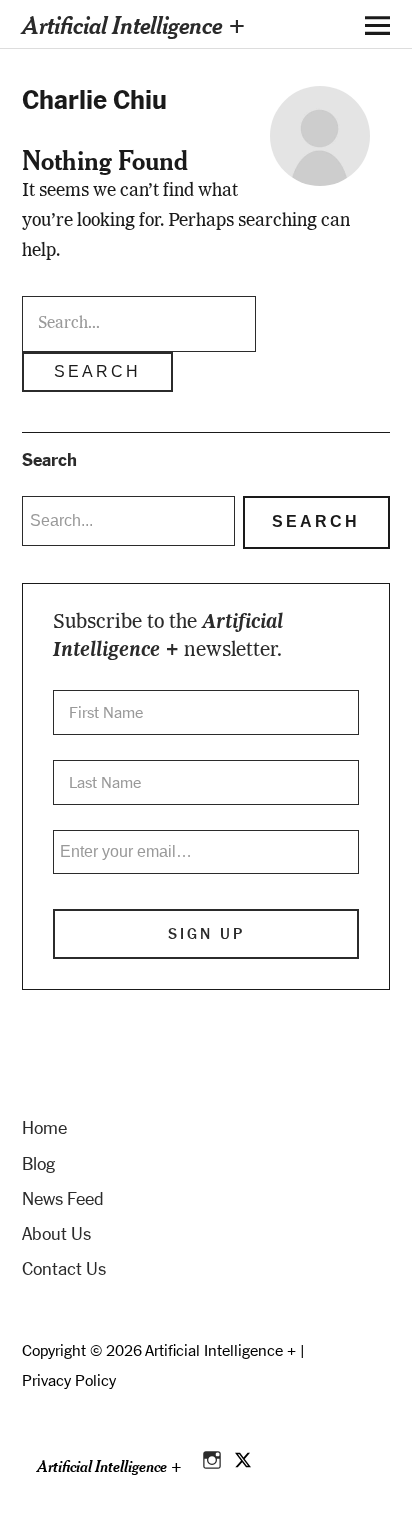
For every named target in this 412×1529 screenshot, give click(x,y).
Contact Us (64, 1269)
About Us (56, 1234)
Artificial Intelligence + (134, 24)
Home (44, 1128)
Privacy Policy (69, 1380)
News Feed (63, 1199)
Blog (38, 1164)
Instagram (214, 1457)
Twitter (244, 1457)
